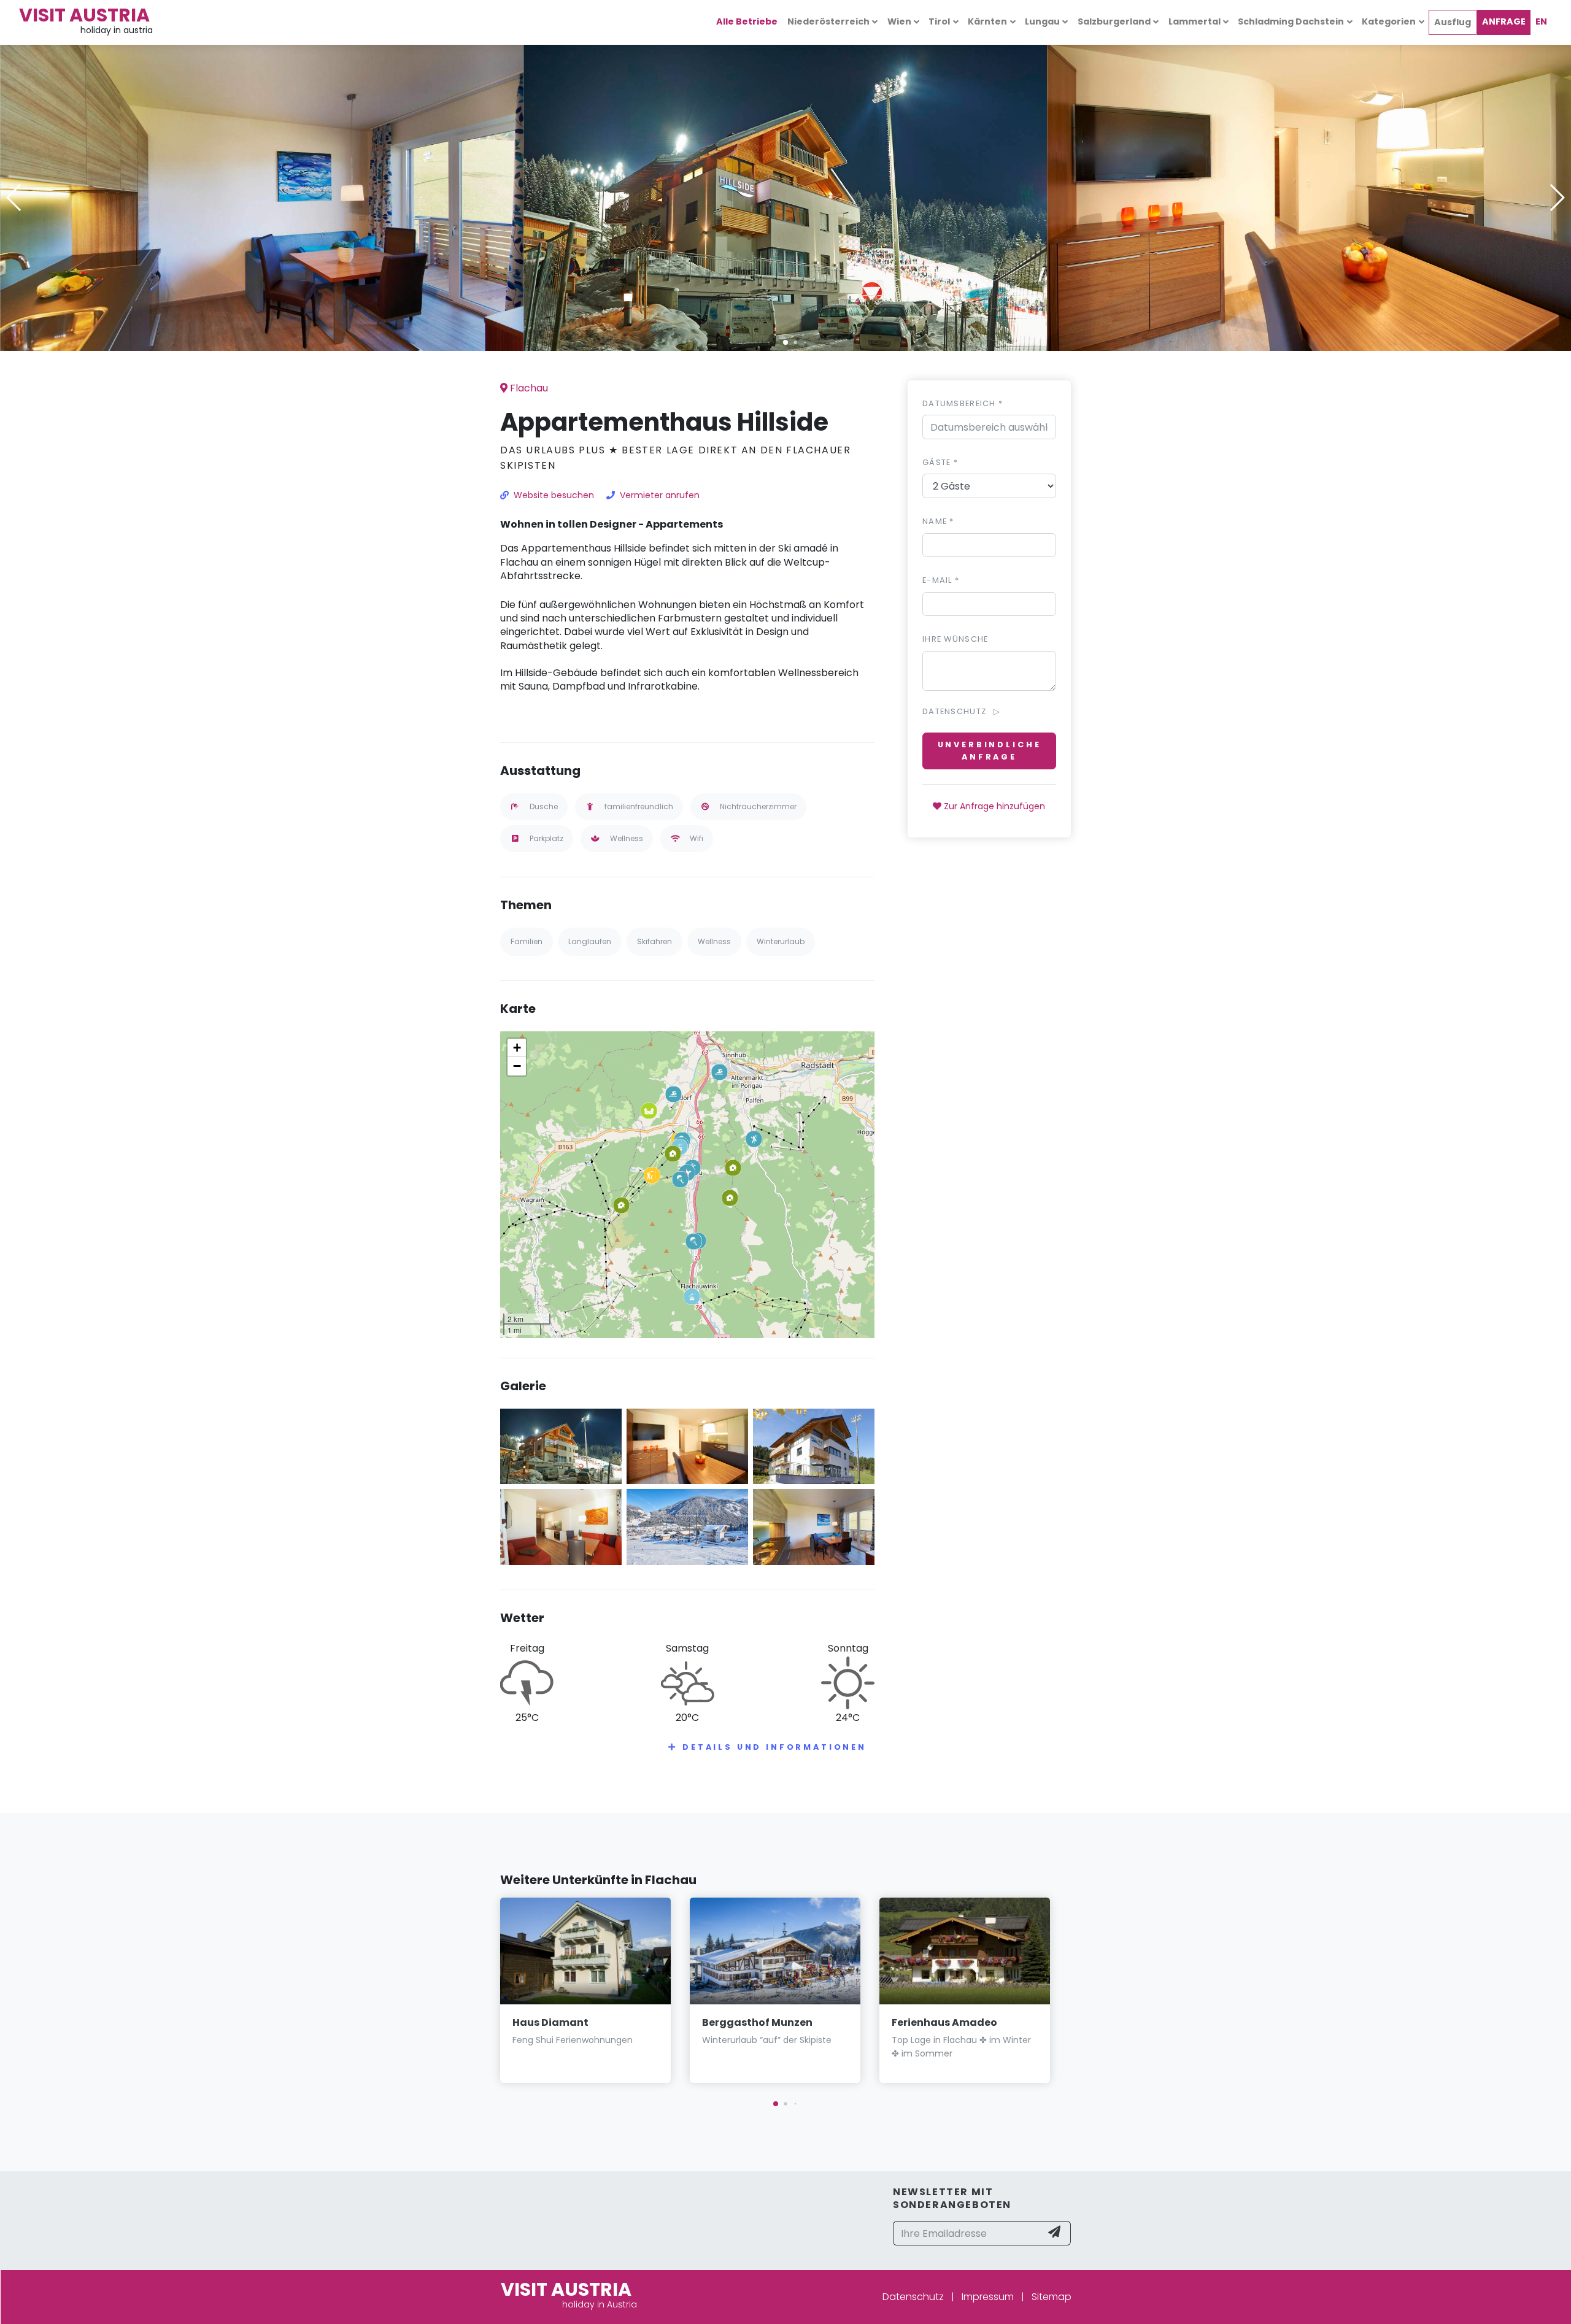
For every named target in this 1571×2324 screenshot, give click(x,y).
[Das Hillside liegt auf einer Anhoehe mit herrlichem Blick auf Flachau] (814, 1446)
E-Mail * (941, 580)
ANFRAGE (1504, 21)
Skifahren (654, 941)
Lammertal (1195, 21)
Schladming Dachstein (1291, 21)
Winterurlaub (781, 941)
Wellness (714, 941)
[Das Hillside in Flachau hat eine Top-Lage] (785, 207)
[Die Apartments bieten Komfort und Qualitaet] (1309, 207)
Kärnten (987, 21)
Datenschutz (913, 2297)
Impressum (988, 2297)
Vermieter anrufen (660, 495)
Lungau (1042, 21)
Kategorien (1389, 21)
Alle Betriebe (747, 21)
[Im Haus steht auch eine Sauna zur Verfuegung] (262, 207)
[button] (785, 342)
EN (1541, 21)
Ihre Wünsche (955, 639)
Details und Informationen (774, 1747)
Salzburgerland (1114, 21)
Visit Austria (84, 15)
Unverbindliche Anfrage (990, 751)
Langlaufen (590, 941)
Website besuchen (554, 495)
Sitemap (1052, 2297)
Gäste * (940, 462)
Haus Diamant (550, 2022)
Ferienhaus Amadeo (944, 2022)
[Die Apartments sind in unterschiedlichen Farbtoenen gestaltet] (561, 1527)
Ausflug (1453, 22)
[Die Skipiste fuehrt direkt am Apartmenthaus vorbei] (687, 1527)
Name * (938, 521)
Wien (899, 21)
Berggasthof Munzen (757, 2022)
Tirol (939, 21)
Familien (527, 941)
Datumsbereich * (963, 403)
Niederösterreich (828, 21)
